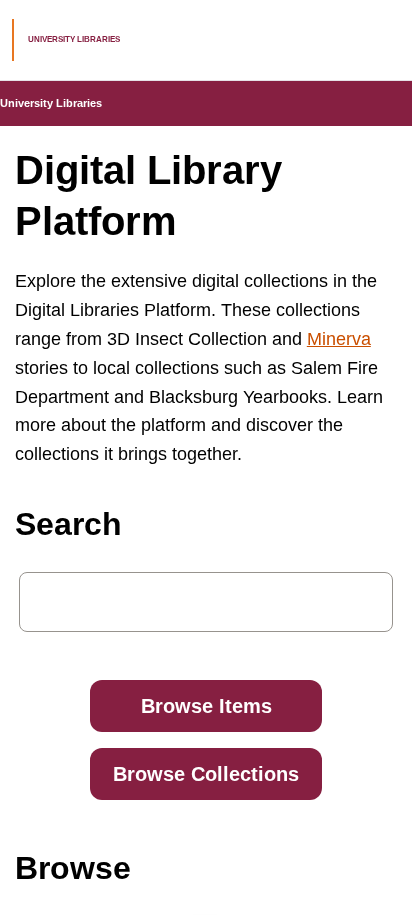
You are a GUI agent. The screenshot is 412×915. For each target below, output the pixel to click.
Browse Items (206, 706)
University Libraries (51, 103)
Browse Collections (206, 774)
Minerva (339, 339)
